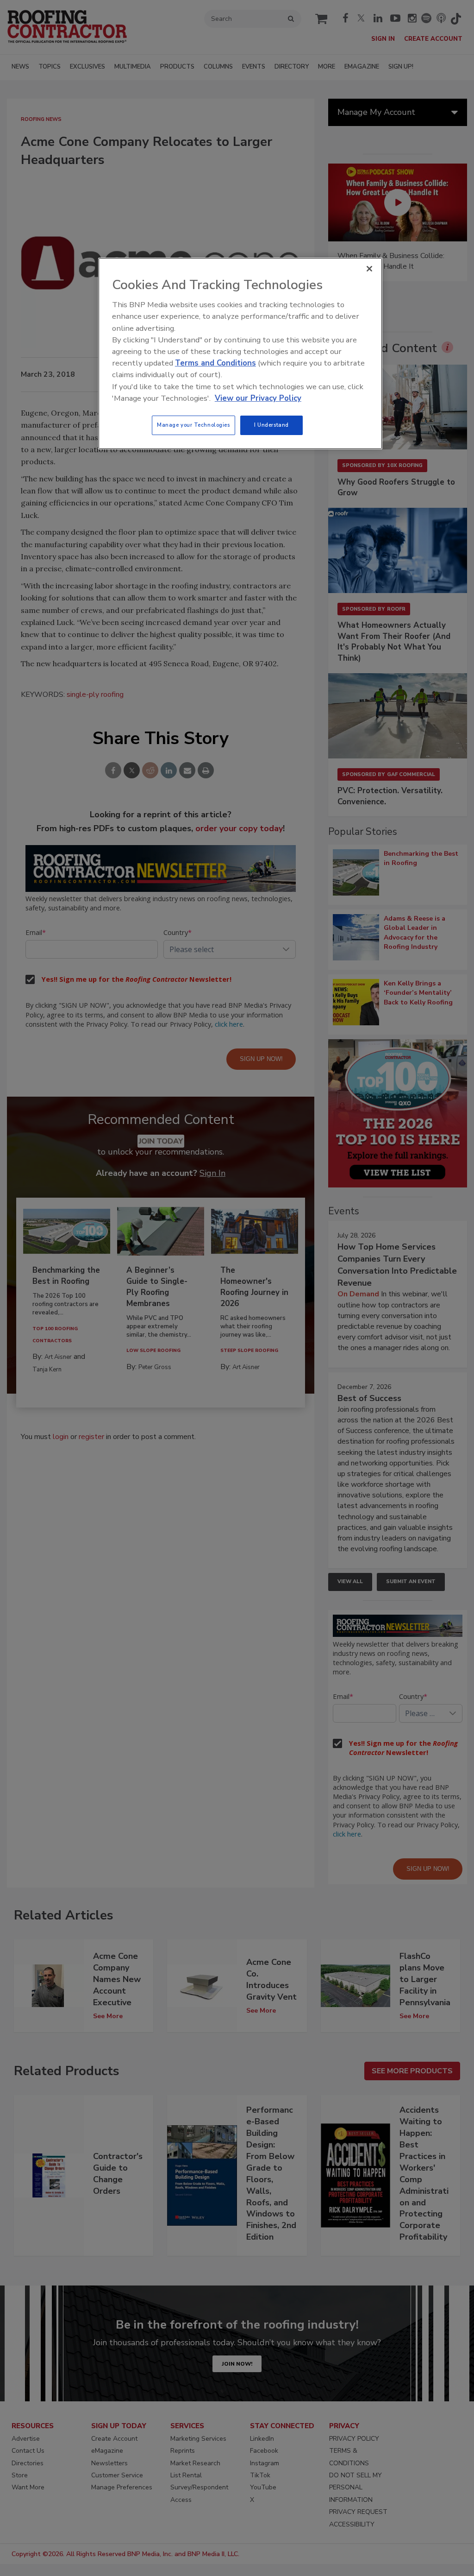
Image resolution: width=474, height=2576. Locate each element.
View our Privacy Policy (258, 398)
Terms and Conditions (215, 363)
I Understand (271, 425)
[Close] (369, 269)
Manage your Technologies (193, 425)
